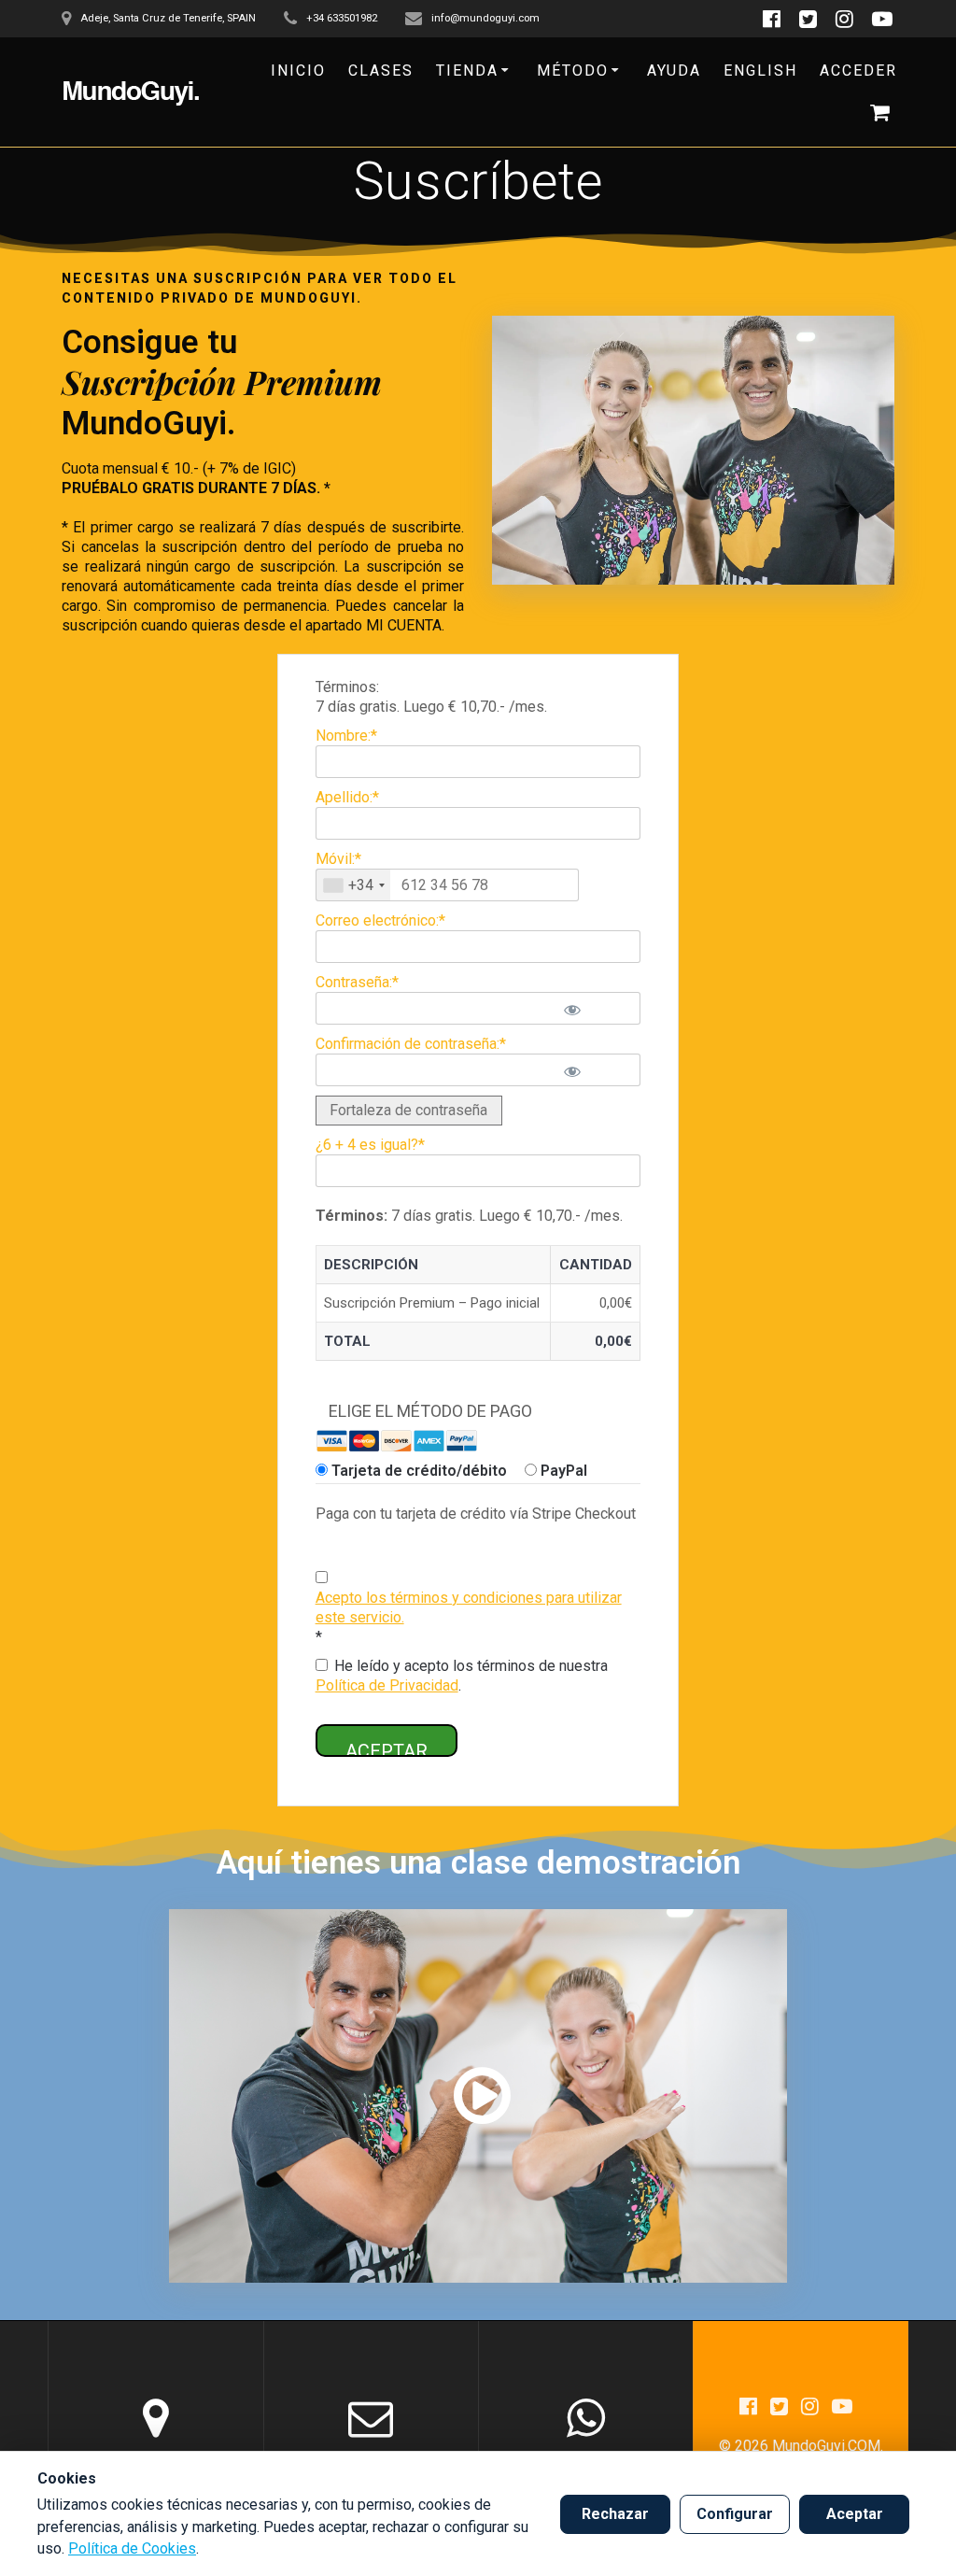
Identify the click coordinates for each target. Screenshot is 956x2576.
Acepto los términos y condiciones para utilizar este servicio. (469, 1607)
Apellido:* (347, 797)
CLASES (381, 71)
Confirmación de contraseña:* (411, 1044)
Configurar (735, 2514)
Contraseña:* (357, 982)
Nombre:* (346, 736)
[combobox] (353, 885)
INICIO (298, 71)
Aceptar (855, 2514)
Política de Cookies (132, 2548)
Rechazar (615, 2514)
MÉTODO (573, 71)
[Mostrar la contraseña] (595, 1008)
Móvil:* (338, 859)
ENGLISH (760, 71)
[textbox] (447, 885)
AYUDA (674, 71)
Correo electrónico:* (380, 920)
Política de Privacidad (387, 1685)
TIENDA (467, 71)
